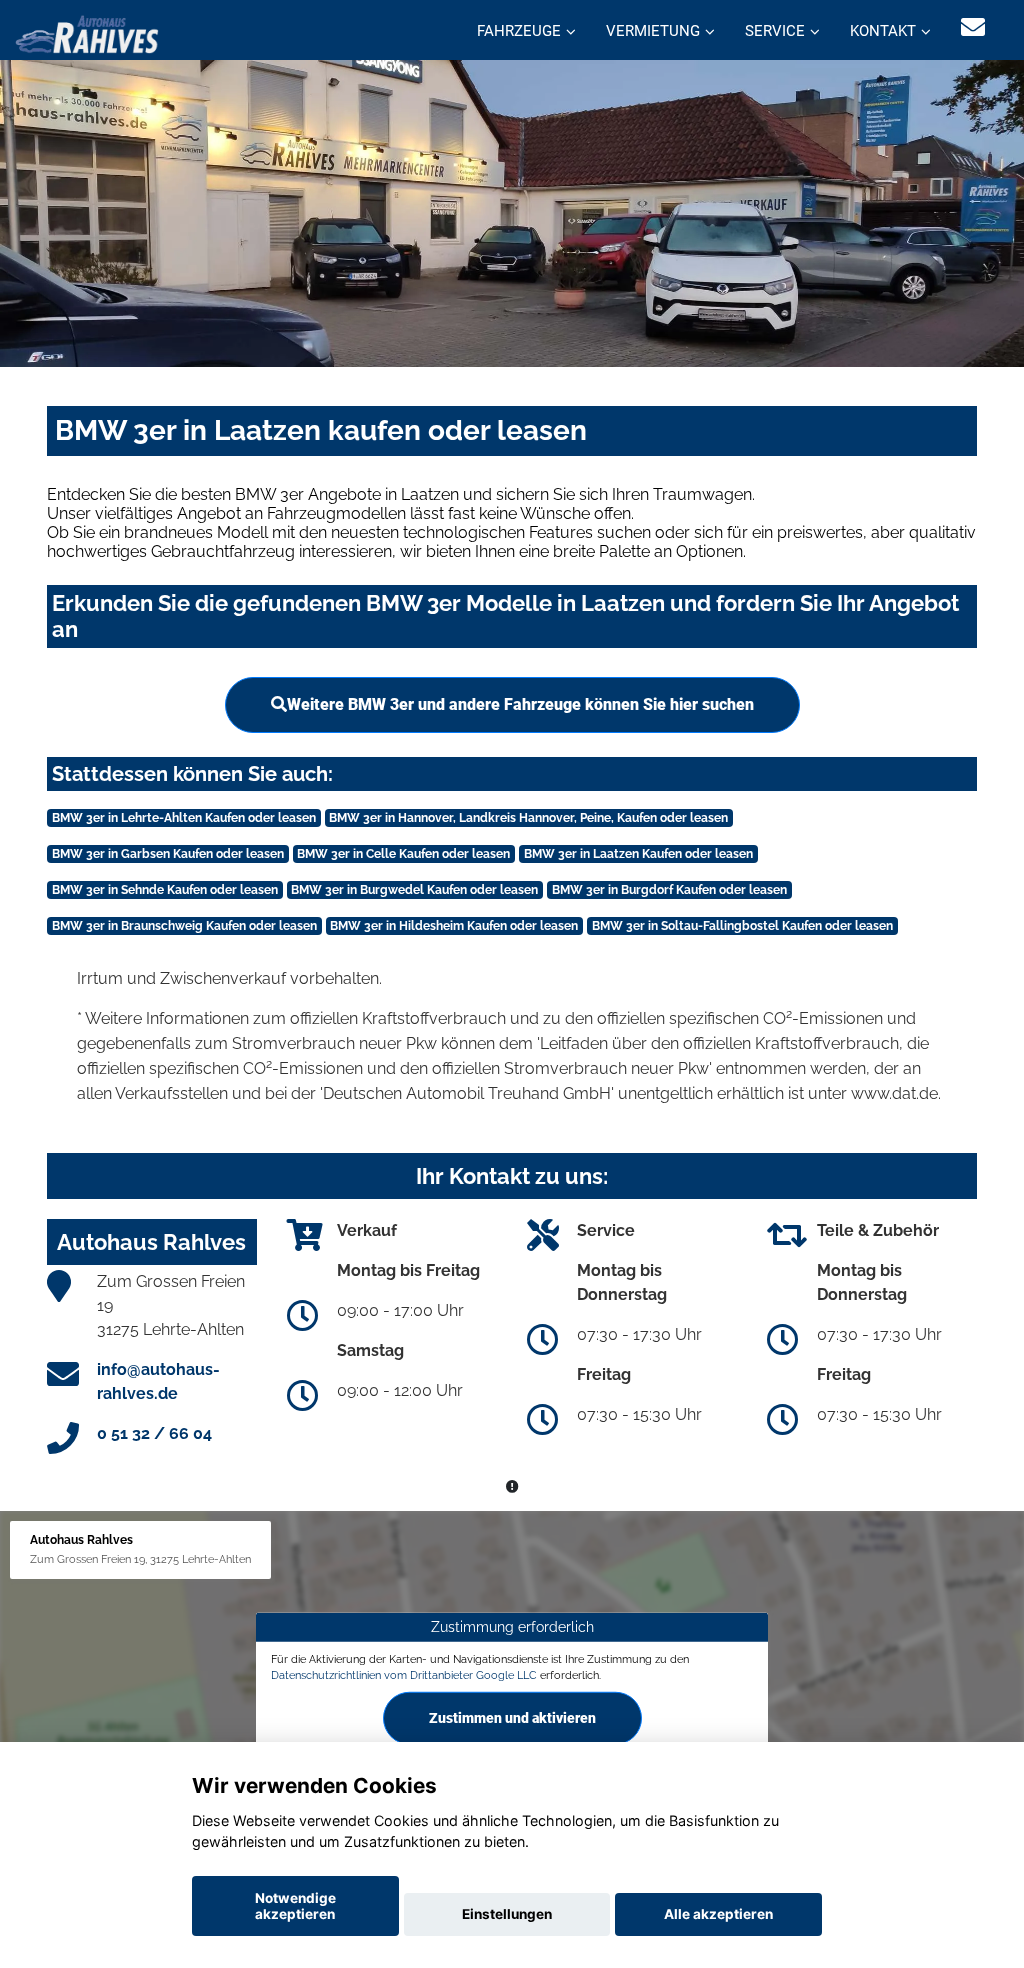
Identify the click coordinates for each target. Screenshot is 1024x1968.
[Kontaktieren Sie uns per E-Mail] (973, 27)
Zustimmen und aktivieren (512, 1718)
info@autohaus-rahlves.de (158, 1381)
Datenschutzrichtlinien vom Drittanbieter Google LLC (404, 1675)
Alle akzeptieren (718, 1914)
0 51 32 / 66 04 (154, 1433)
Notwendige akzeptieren (295, 1906)
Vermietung (653, 31)
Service (775, 31)
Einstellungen (507, 1914)
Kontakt (883, 31)
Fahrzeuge (519, 31)
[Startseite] (87, 32)
